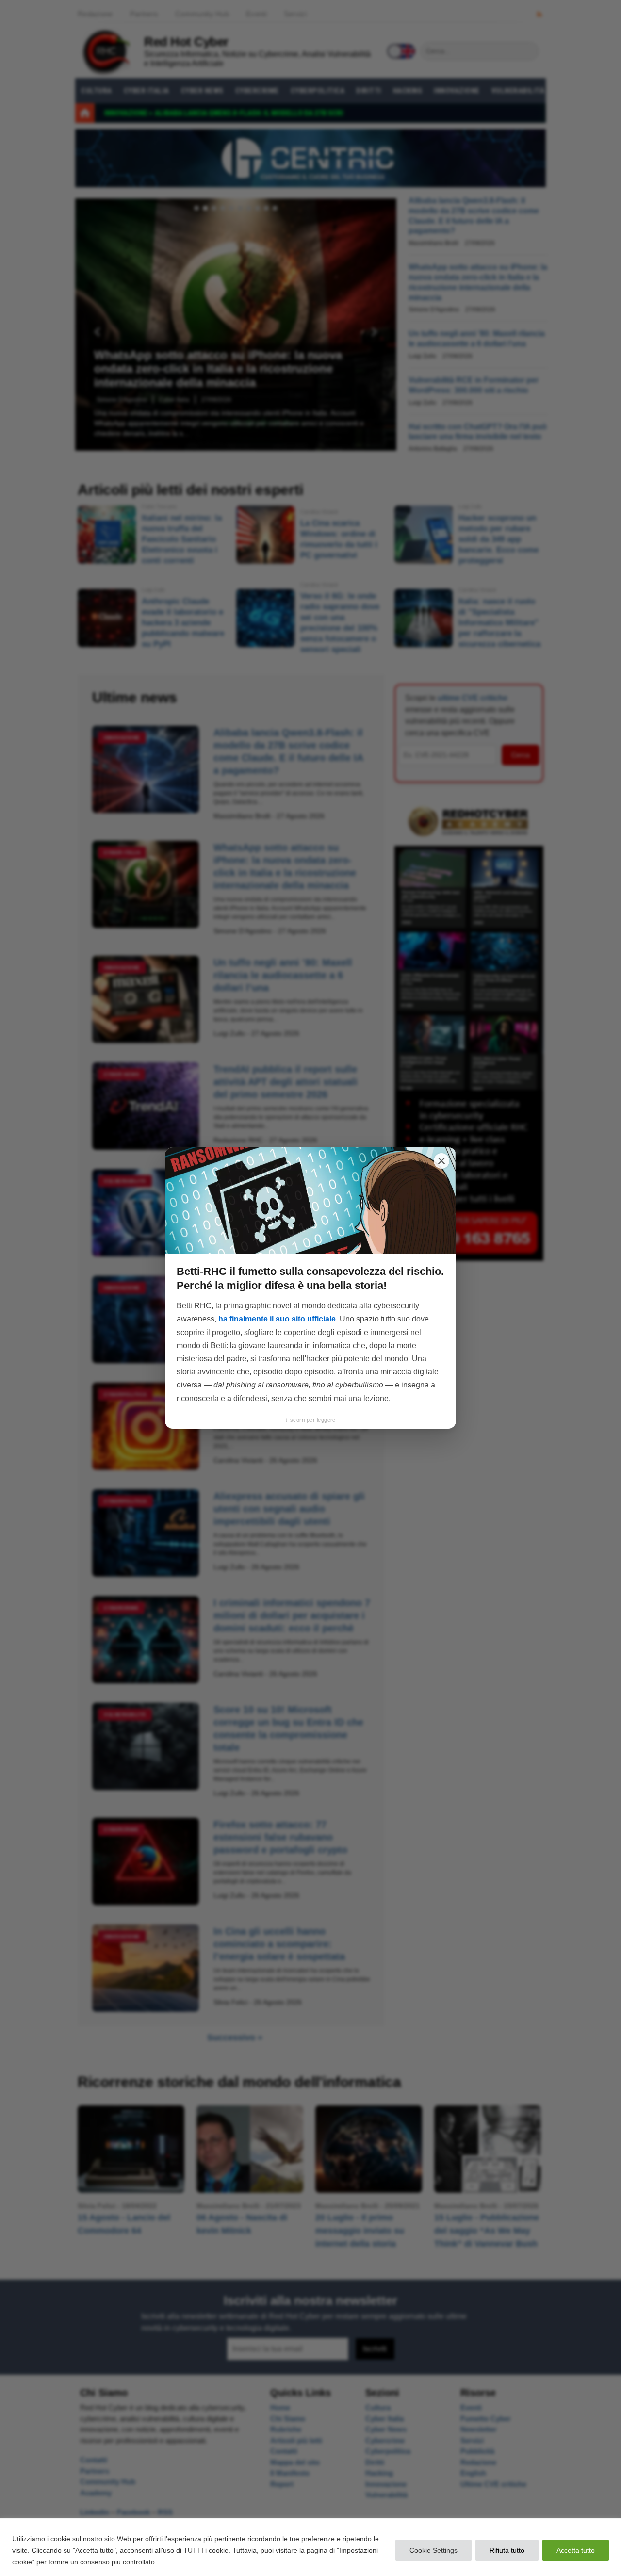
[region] (310, 2547)
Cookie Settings (433, 2550)
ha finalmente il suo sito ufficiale (277, 1319)
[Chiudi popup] (441, 1161)
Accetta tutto (576, 2550)
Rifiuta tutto (507, 2550)
